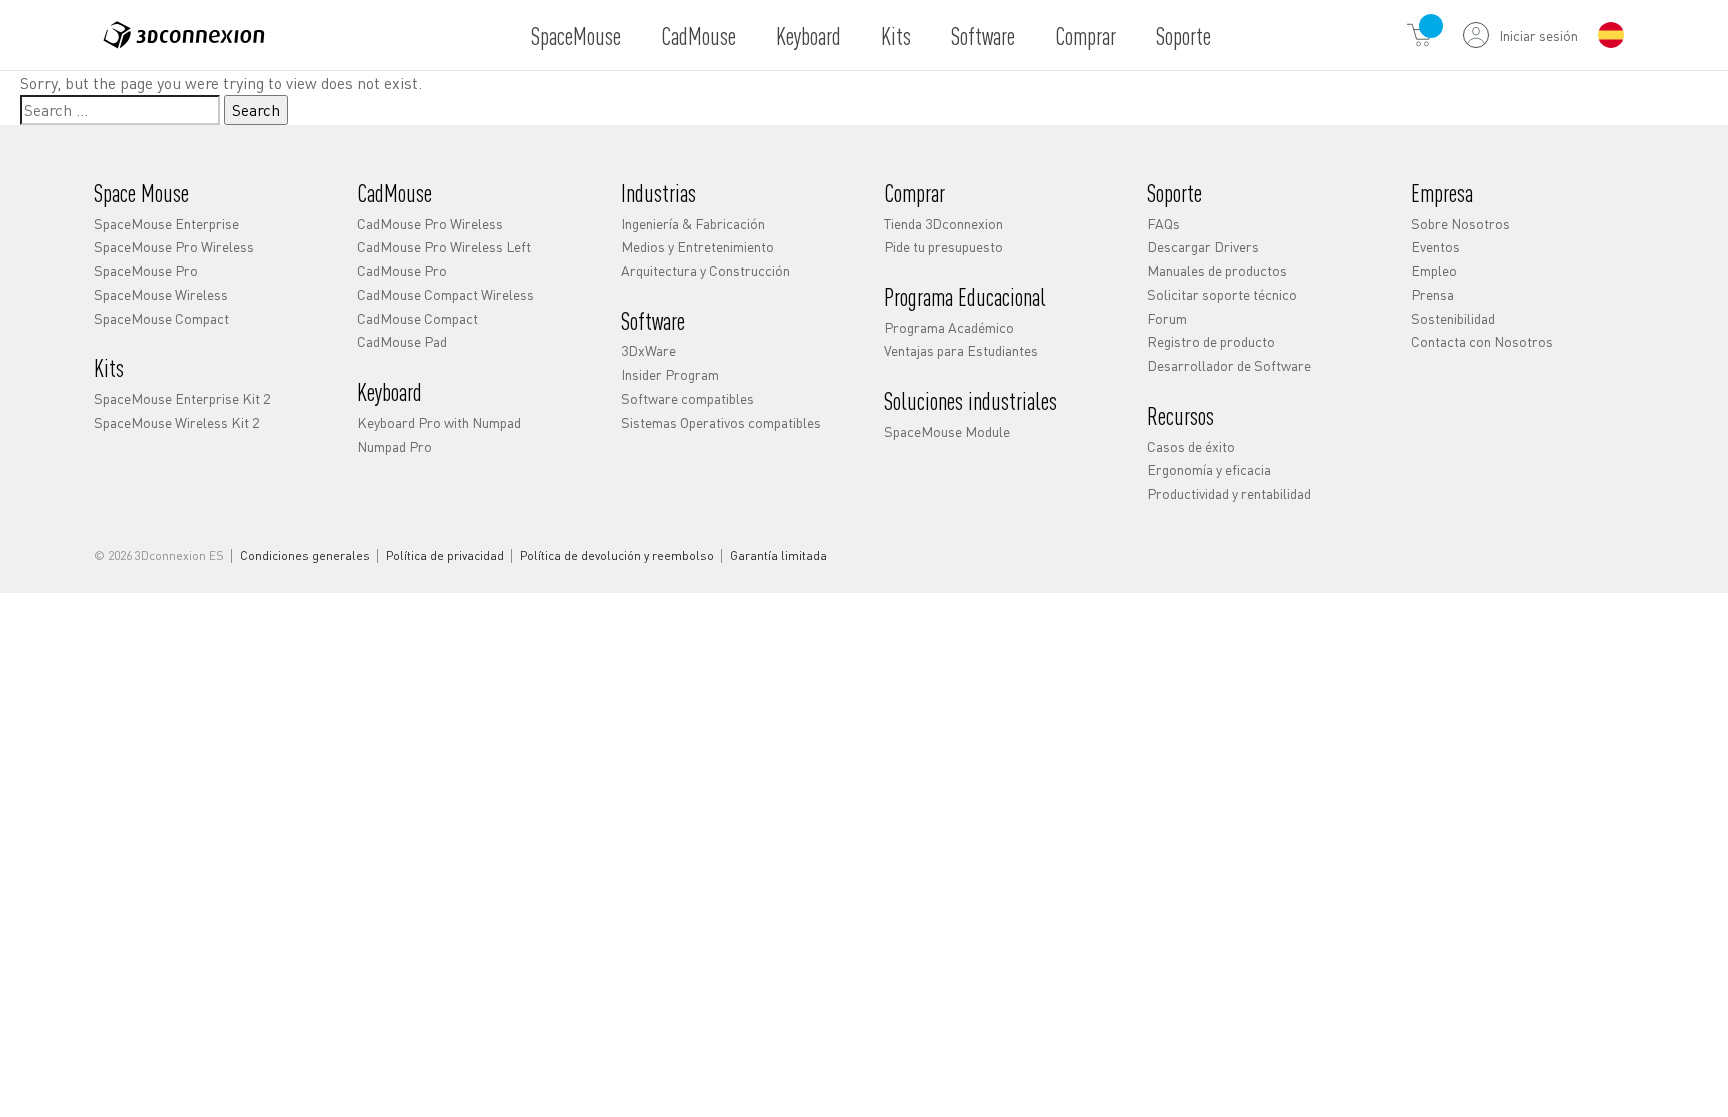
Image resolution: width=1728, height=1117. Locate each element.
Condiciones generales (305, 556)
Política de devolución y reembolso (617, 556)
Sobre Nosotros (1460, 223)
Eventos (1435, 246)
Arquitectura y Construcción (705, 270)
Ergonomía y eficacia (1209, 469)
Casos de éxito (1191, 446)
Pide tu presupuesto (943, 246)
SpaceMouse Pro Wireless (174, 246)
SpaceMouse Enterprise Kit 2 (182, 398)
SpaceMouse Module (947, 431)
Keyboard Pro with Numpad (439, 422)
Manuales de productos (1217, 270)
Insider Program (670, 374)
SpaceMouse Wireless (161, 294)
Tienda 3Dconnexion (943, 223)
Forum (1167, 318)
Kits (896, 35)
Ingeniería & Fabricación (693, 223)
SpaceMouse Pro (146, 270)
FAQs (1163, 223)
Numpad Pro (394, 446)
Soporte (1183, 35)
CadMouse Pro (402, 270)
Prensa (1432, 294)
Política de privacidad (445, 556)
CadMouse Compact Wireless (445, 294)
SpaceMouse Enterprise (166, 223)
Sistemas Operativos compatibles (721, 422)
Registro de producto (1211, 341)
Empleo (1434, 270)
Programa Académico (949, 327)
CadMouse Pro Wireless (430, 223)
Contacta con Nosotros (1482, 341)
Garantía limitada (778, 556)
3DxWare (648, 350)
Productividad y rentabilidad (1229, 493)
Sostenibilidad (1453, 318)
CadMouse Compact (417, 318)
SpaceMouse (576, 35)
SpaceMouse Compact (161, 318)
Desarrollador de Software (1229, 365)
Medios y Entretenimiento (697, 246)
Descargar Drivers (1203, 246)
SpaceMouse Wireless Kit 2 (176, 422)
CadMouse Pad (402, 341)
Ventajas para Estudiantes (961, 350)
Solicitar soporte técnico (1222, 294)
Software (983, 35)
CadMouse (698, 35)
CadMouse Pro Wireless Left (444, 246)
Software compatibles (687, 398)
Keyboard (808, 35)
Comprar (1085, 35)
